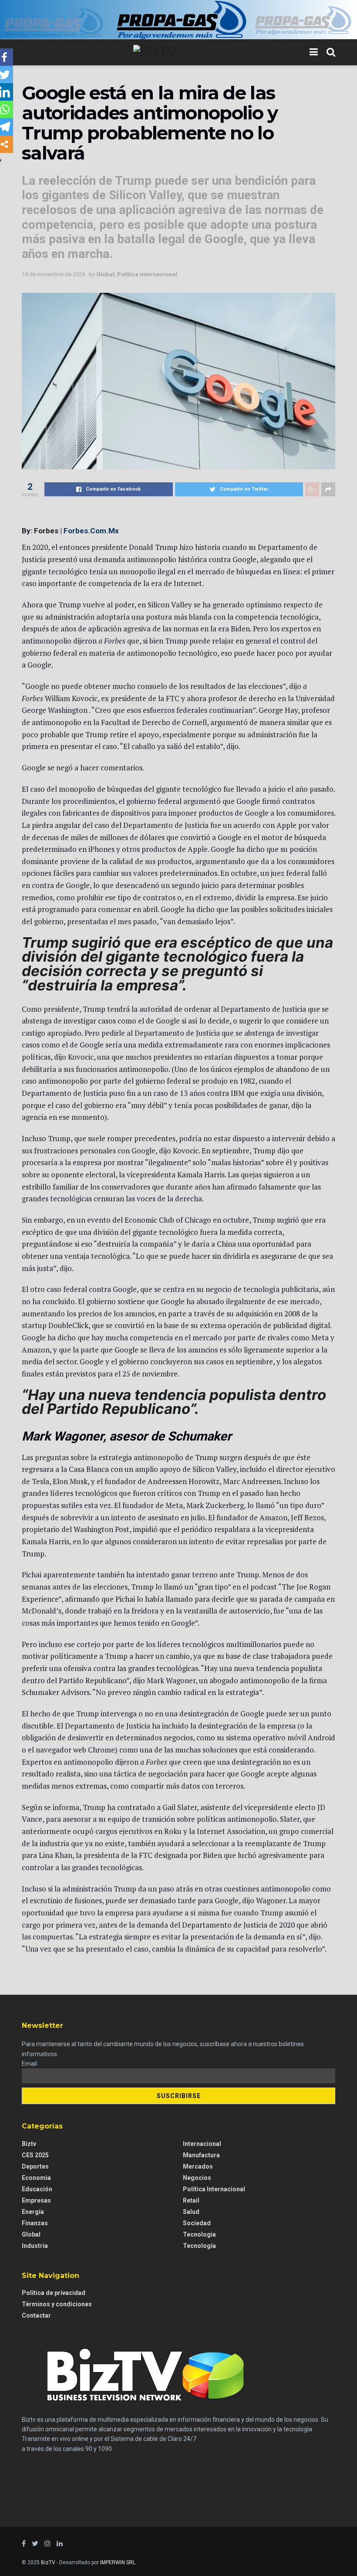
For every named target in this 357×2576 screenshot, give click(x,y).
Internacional (202, 2144)
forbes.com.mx (91, 531)
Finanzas (35, 2223)
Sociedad (197, 2223)
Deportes (35, 2166)
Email (29, 2064)
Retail (191, 2200)
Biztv (29, 2144)
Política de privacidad (54, 2293)
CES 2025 (35, 2155)
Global (105, 274)
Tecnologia (199, 2234)
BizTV (48, 2562)
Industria (35, 2246)
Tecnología (199, 2246)
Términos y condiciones (57, 2304)
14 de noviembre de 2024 (53, 274)
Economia (36, 2178)
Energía (33, 2212)
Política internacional (147, 274)
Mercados (198, 2166)
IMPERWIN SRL (118, 2562)
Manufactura (201, 2155)
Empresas (36, 2200)
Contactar (36, 2315)
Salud (191, 2212)
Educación (37, 2189)
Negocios (197, 2178)
